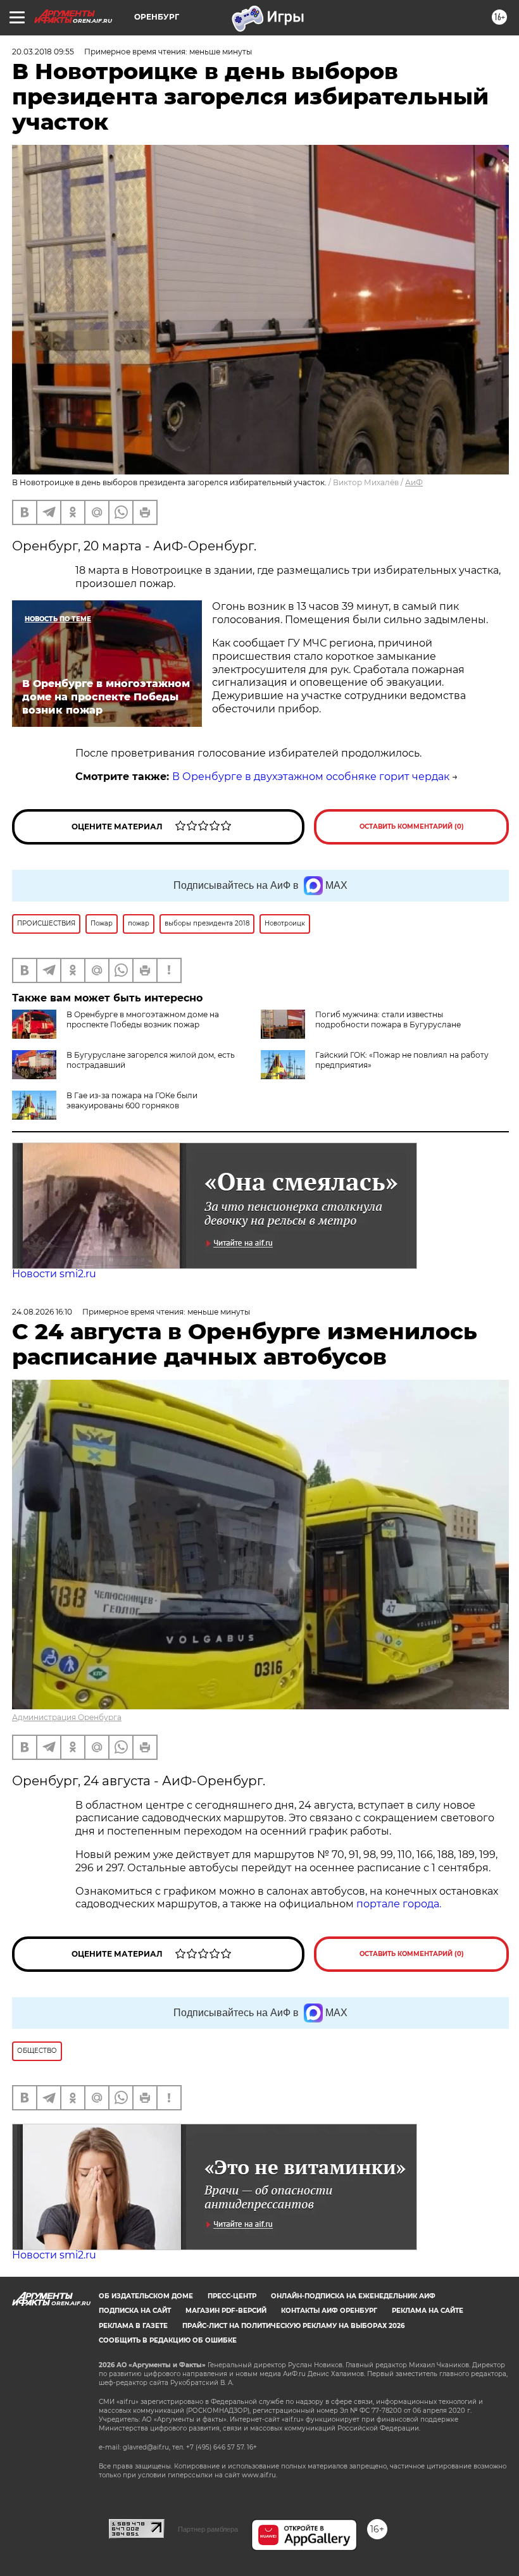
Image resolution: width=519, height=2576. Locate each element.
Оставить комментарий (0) (412, 827)
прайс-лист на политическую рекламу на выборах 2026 (293, 2326)
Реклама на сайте (428, 2311)
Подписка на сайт (135, 2311)
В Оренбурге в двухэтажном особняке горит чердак (311, 777)
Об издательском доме (146, 2296)
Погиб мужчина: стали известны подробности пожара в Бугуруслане (388, 1019)
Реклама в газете (133, 2326)
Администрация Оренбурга (67, 1717)
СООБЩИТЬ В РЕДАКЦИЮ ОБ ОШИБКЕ (168, 2340)
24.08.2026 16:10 (42, 1312)
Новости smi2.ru (54, 1274)
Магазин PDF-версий (226, 2311)
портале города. (399, 1904)
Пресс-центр (232, 2296)
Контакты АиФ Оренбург (329, 2311)
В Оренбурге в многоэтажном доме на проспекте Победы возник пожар (143, 1019)
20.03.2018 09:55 (43, 52)
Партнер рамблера (208, 2529)
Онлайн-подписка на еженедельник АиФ (353, 2296)
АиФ (414, 482)
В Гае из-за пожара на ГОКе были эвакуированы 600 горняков (132, 1100)
